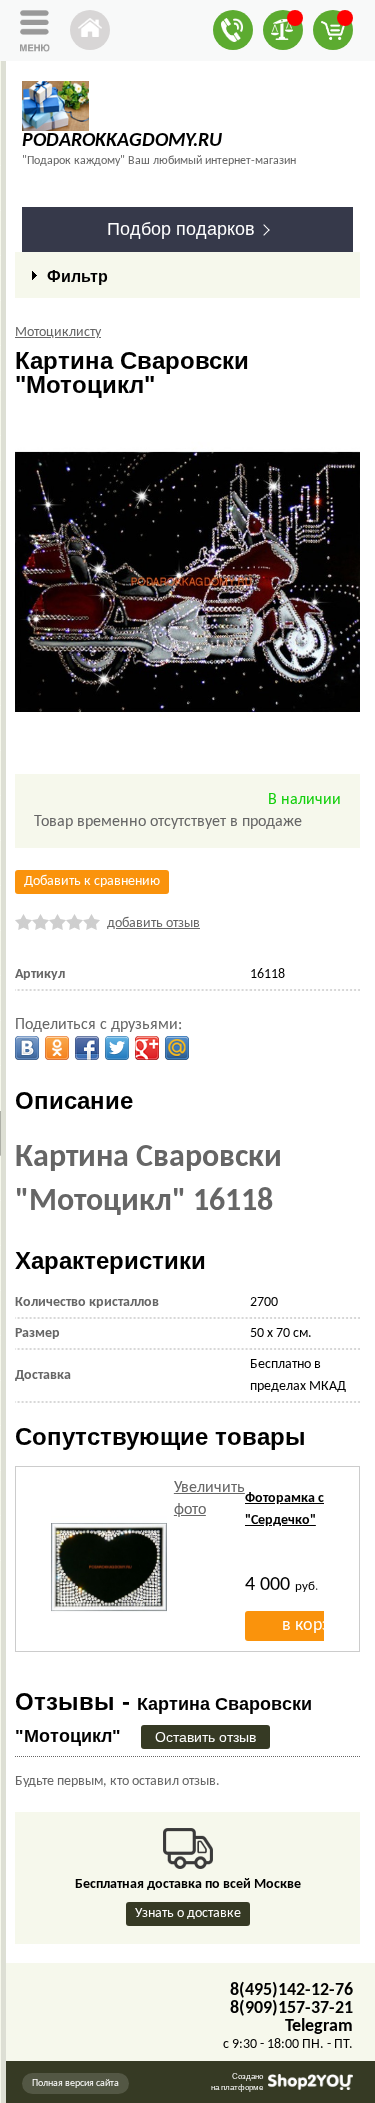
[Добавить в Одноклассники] (57, 1048)
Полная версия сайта (75, 2083)
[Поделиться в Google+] (147, 1048)
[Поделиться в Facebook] (87, 1048)
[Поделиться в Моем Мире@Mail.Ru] (177, 1048)
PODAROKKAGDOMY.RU (122, 141)
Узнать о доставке (188, 1913)
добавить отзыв (153, 923)
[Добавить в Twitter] (117, 1048)
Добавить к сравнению (92, 881)
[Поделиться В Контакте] (27, 1048)
